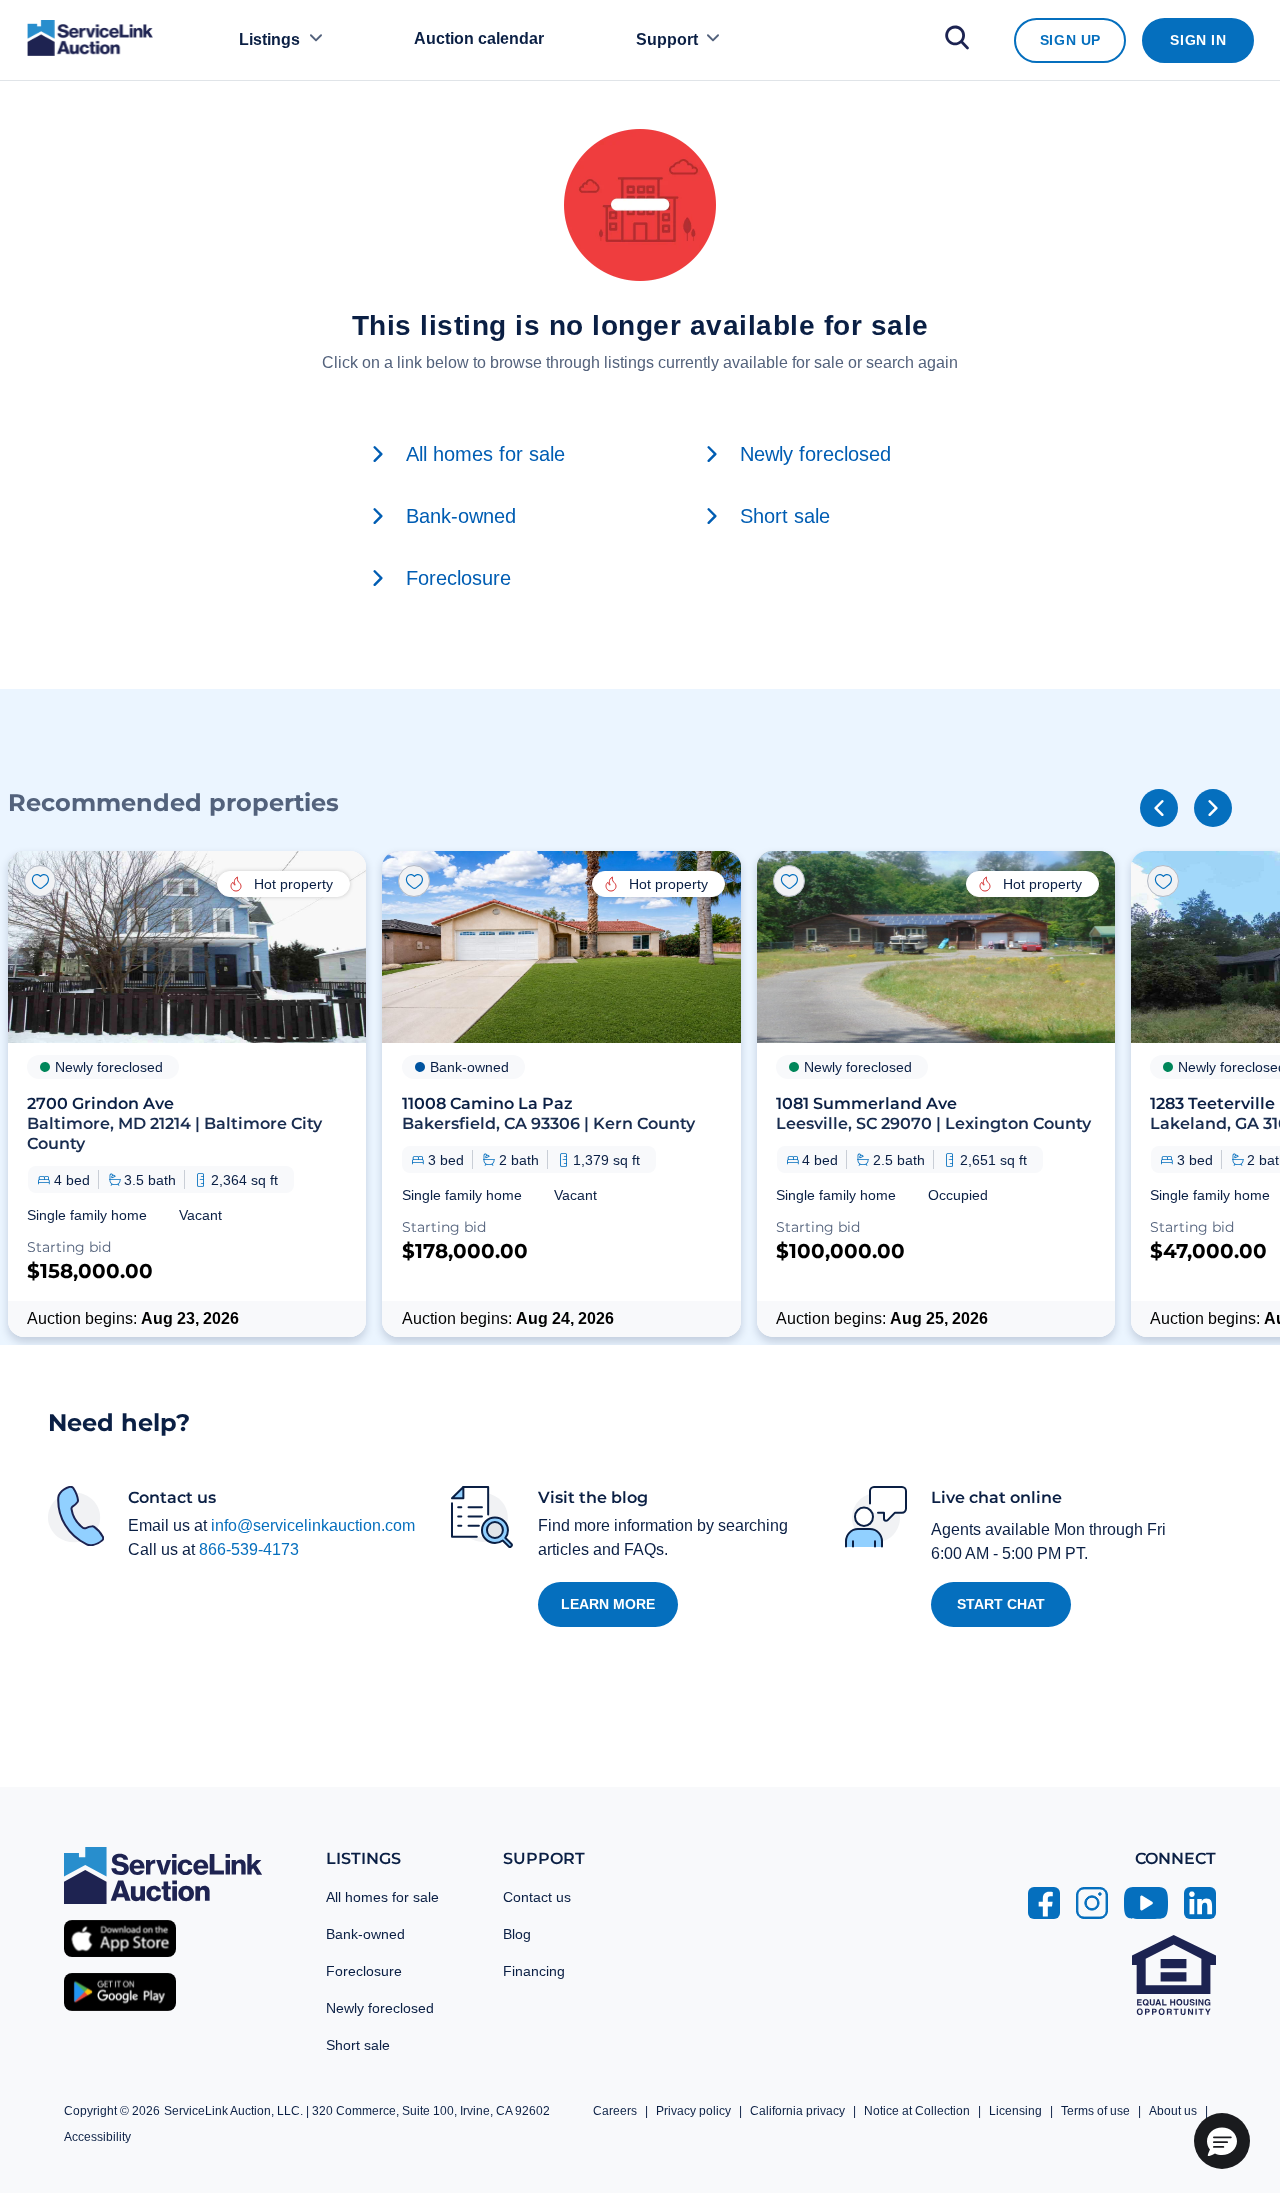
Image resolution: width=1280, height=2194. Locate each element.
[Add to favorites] (40, 881)
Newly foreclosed (380, 2008)
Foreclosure (364, 1971)
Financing (534, 1971)
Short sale (358, 2045)
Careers (615, 2111)
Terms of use (1095, 2111)
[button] (187, 1094)
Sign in (1198, 40)
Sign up (1070, 40)
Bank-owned (365, 1934)
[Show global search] (957, 40)
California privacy (797, 2111)
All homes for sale (382, 1897)
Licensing (1015, 2111)
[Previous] (1159, 808)
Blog (517, 1934)
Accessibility (97, 2137)
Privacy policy (693, 2111)
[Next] (1213, 808)
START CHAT (1001, 1604)
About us (1173, 2111)
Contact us (537, 1897)
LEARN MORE (608, 1604)
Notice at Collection (917, 2111)
